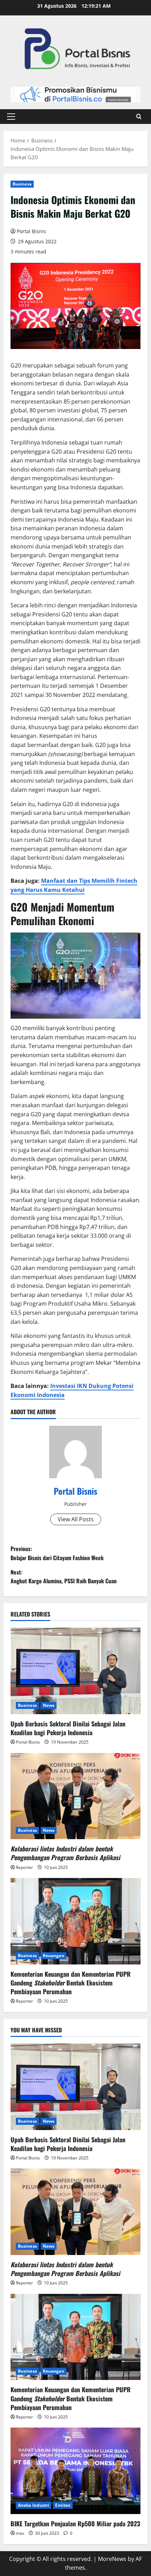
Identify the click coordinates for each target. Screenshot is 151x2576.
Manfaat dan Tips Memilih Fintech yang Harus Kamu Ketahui (74, 885)
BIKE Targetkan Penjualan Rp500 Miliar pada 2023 (75, 2523)
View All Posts (76, 1519)
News (49, 1705)
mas (20, 2533)
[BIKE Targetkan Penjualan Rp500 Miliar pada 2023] (75, 2471)
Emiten (63, 2505)
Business (22, 184)
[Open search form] (139, 117)
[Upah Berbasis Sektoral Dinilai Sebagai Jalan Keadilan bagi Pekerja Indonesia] (75, 1671)
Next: (64, 1577)
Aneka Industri (34, 2505)
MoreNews (112, 2559)
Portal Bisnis (31, 231)
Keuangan (54, 1956)
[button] (11, 117)
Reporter (24, 1867)
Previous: (57, 1553)
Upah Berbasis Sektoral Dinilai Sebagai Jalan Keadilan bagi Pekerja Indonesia (68, 1728)
